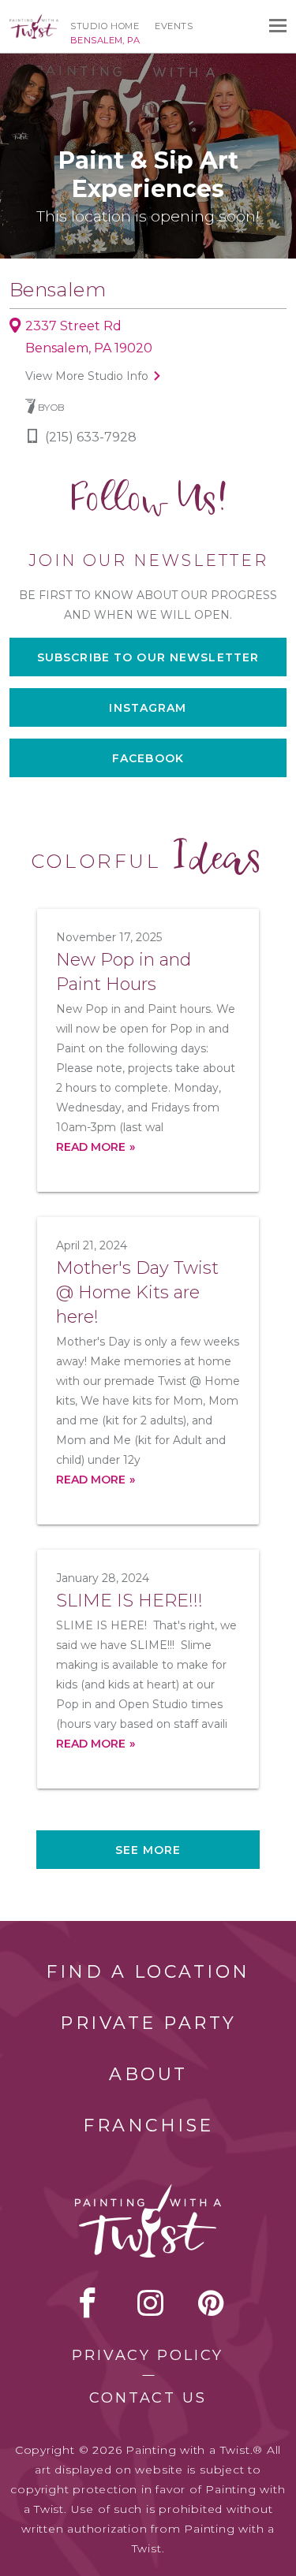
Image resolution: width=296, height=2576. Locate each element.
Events (174, 26)
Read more (91, 1147)
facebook (88, 2302)
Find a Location (148, 1972)
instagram (150, 2302)
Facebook (148, 758)
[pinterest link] (211, 2302)
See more (148, 1850)
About (148, 2074)
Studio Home (105, 26)
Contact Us (148, 2398)
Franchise (148, 2126)
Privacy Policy (148, 2355)
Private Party (148, 2023)
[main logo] (34, 21)
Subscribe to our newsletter (148, 657)
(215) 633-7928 (91, 437)
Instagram (148, 708)
